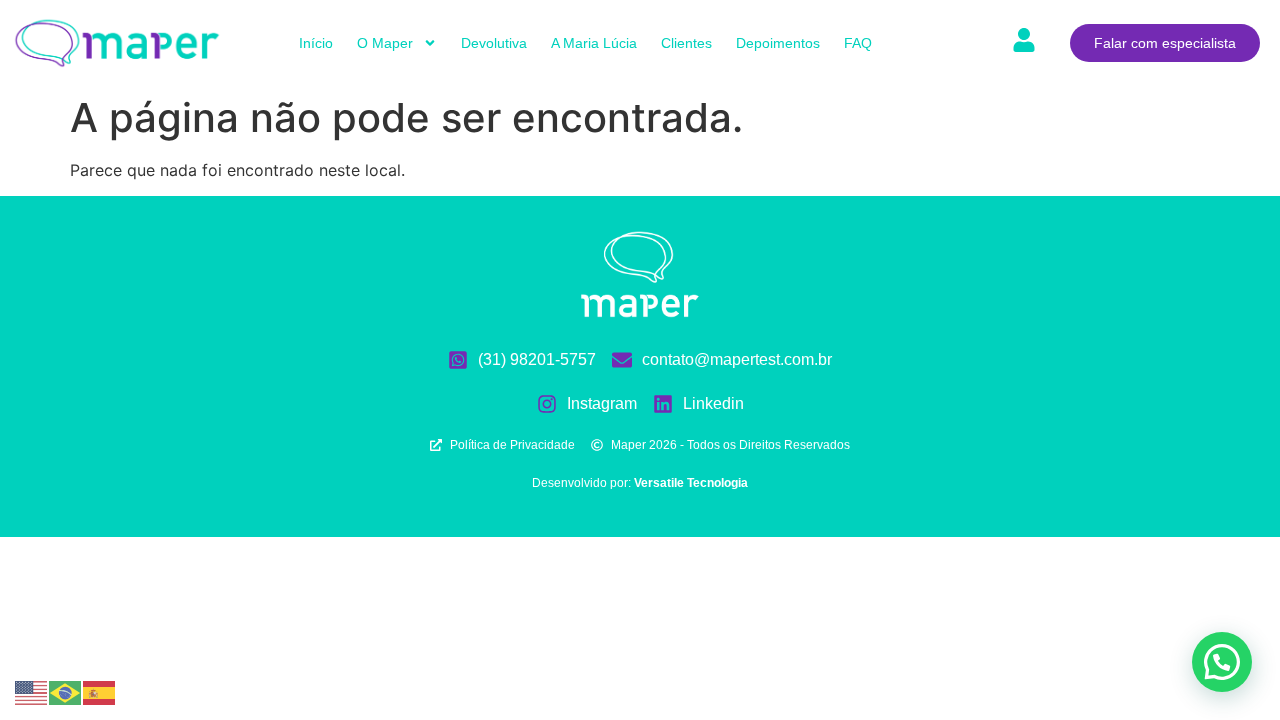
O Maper (385, 43)
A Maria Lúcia (594, 43)
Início (316, 43)
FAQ (858, 43)
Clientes (686, 43)
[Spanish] (100, 691)
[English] (32, 691)
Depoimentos (778, 43)
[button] (1222, 662)
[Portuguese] (66, 691)
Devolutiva (494, 43)
